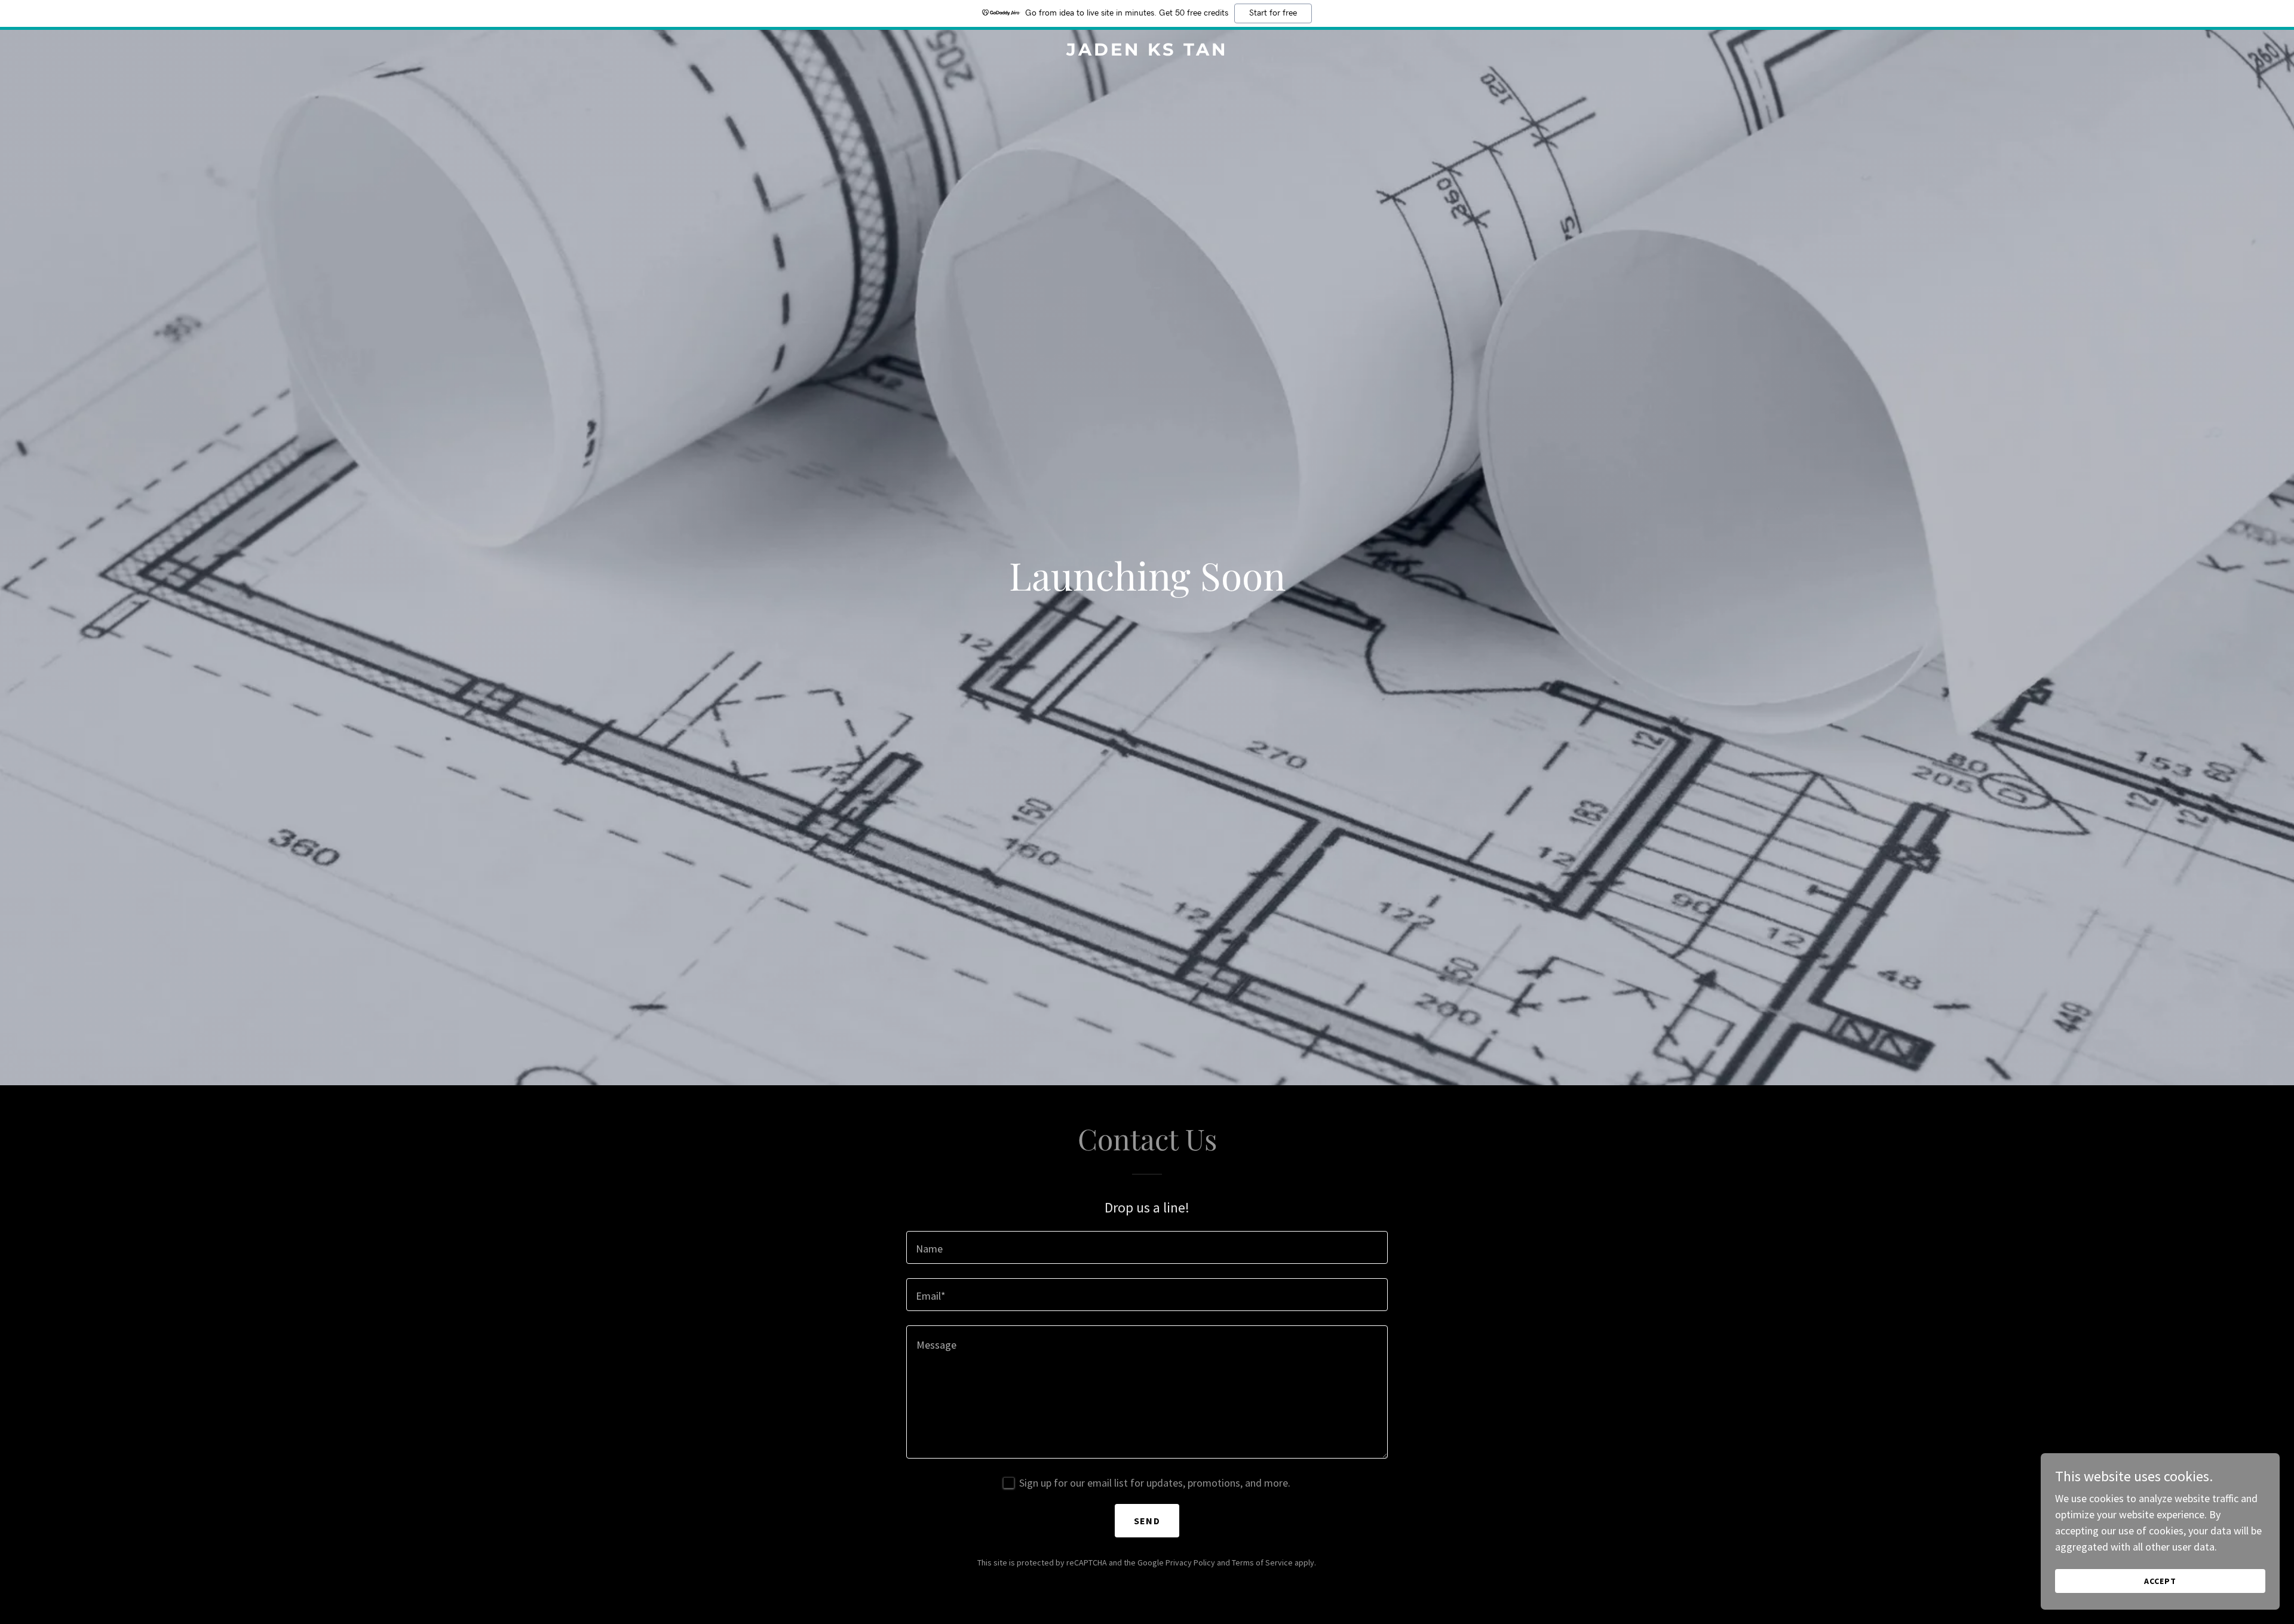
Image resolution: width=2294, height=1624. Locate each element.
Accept (2160, 1581)
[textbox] (1147, 1247)
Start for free (1273, 13)
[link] (1147, 52)
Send (1147, 1521)
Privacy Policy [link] (1190, 1562)
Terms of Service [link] (1262, 1562)
